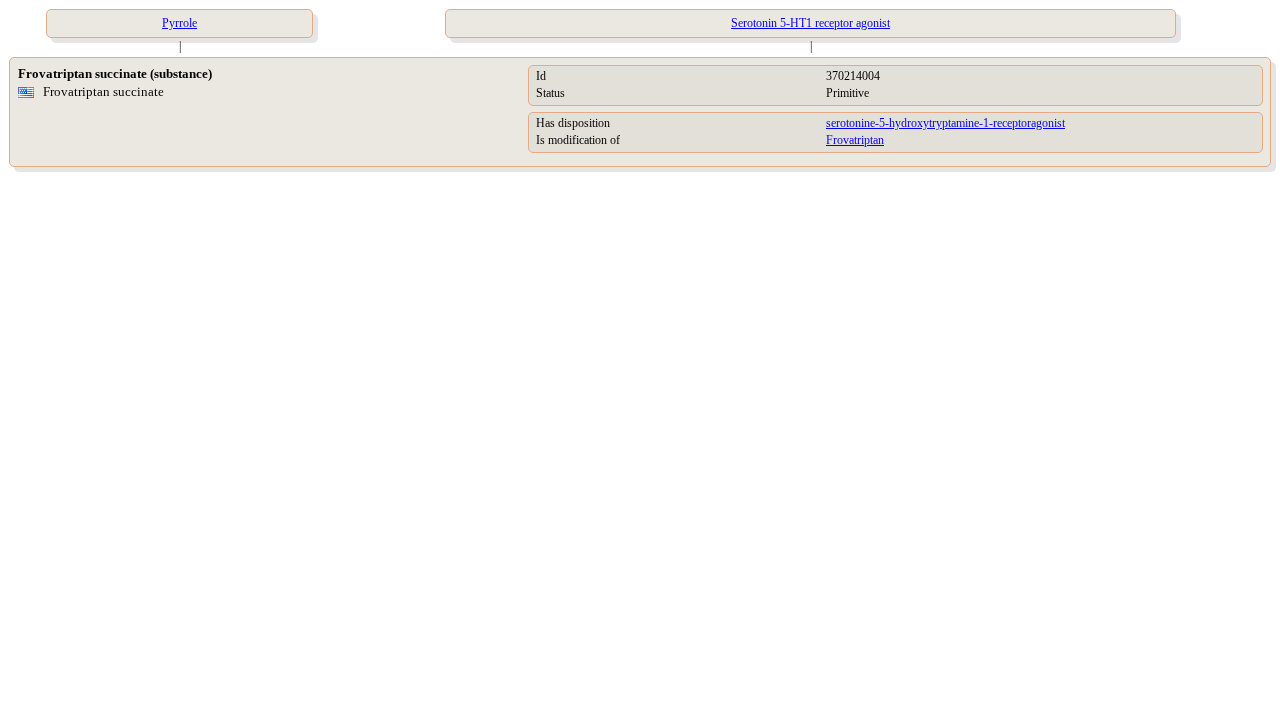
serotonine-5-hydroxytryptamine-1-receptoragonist (945, 123)
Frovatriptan (855, 140)
